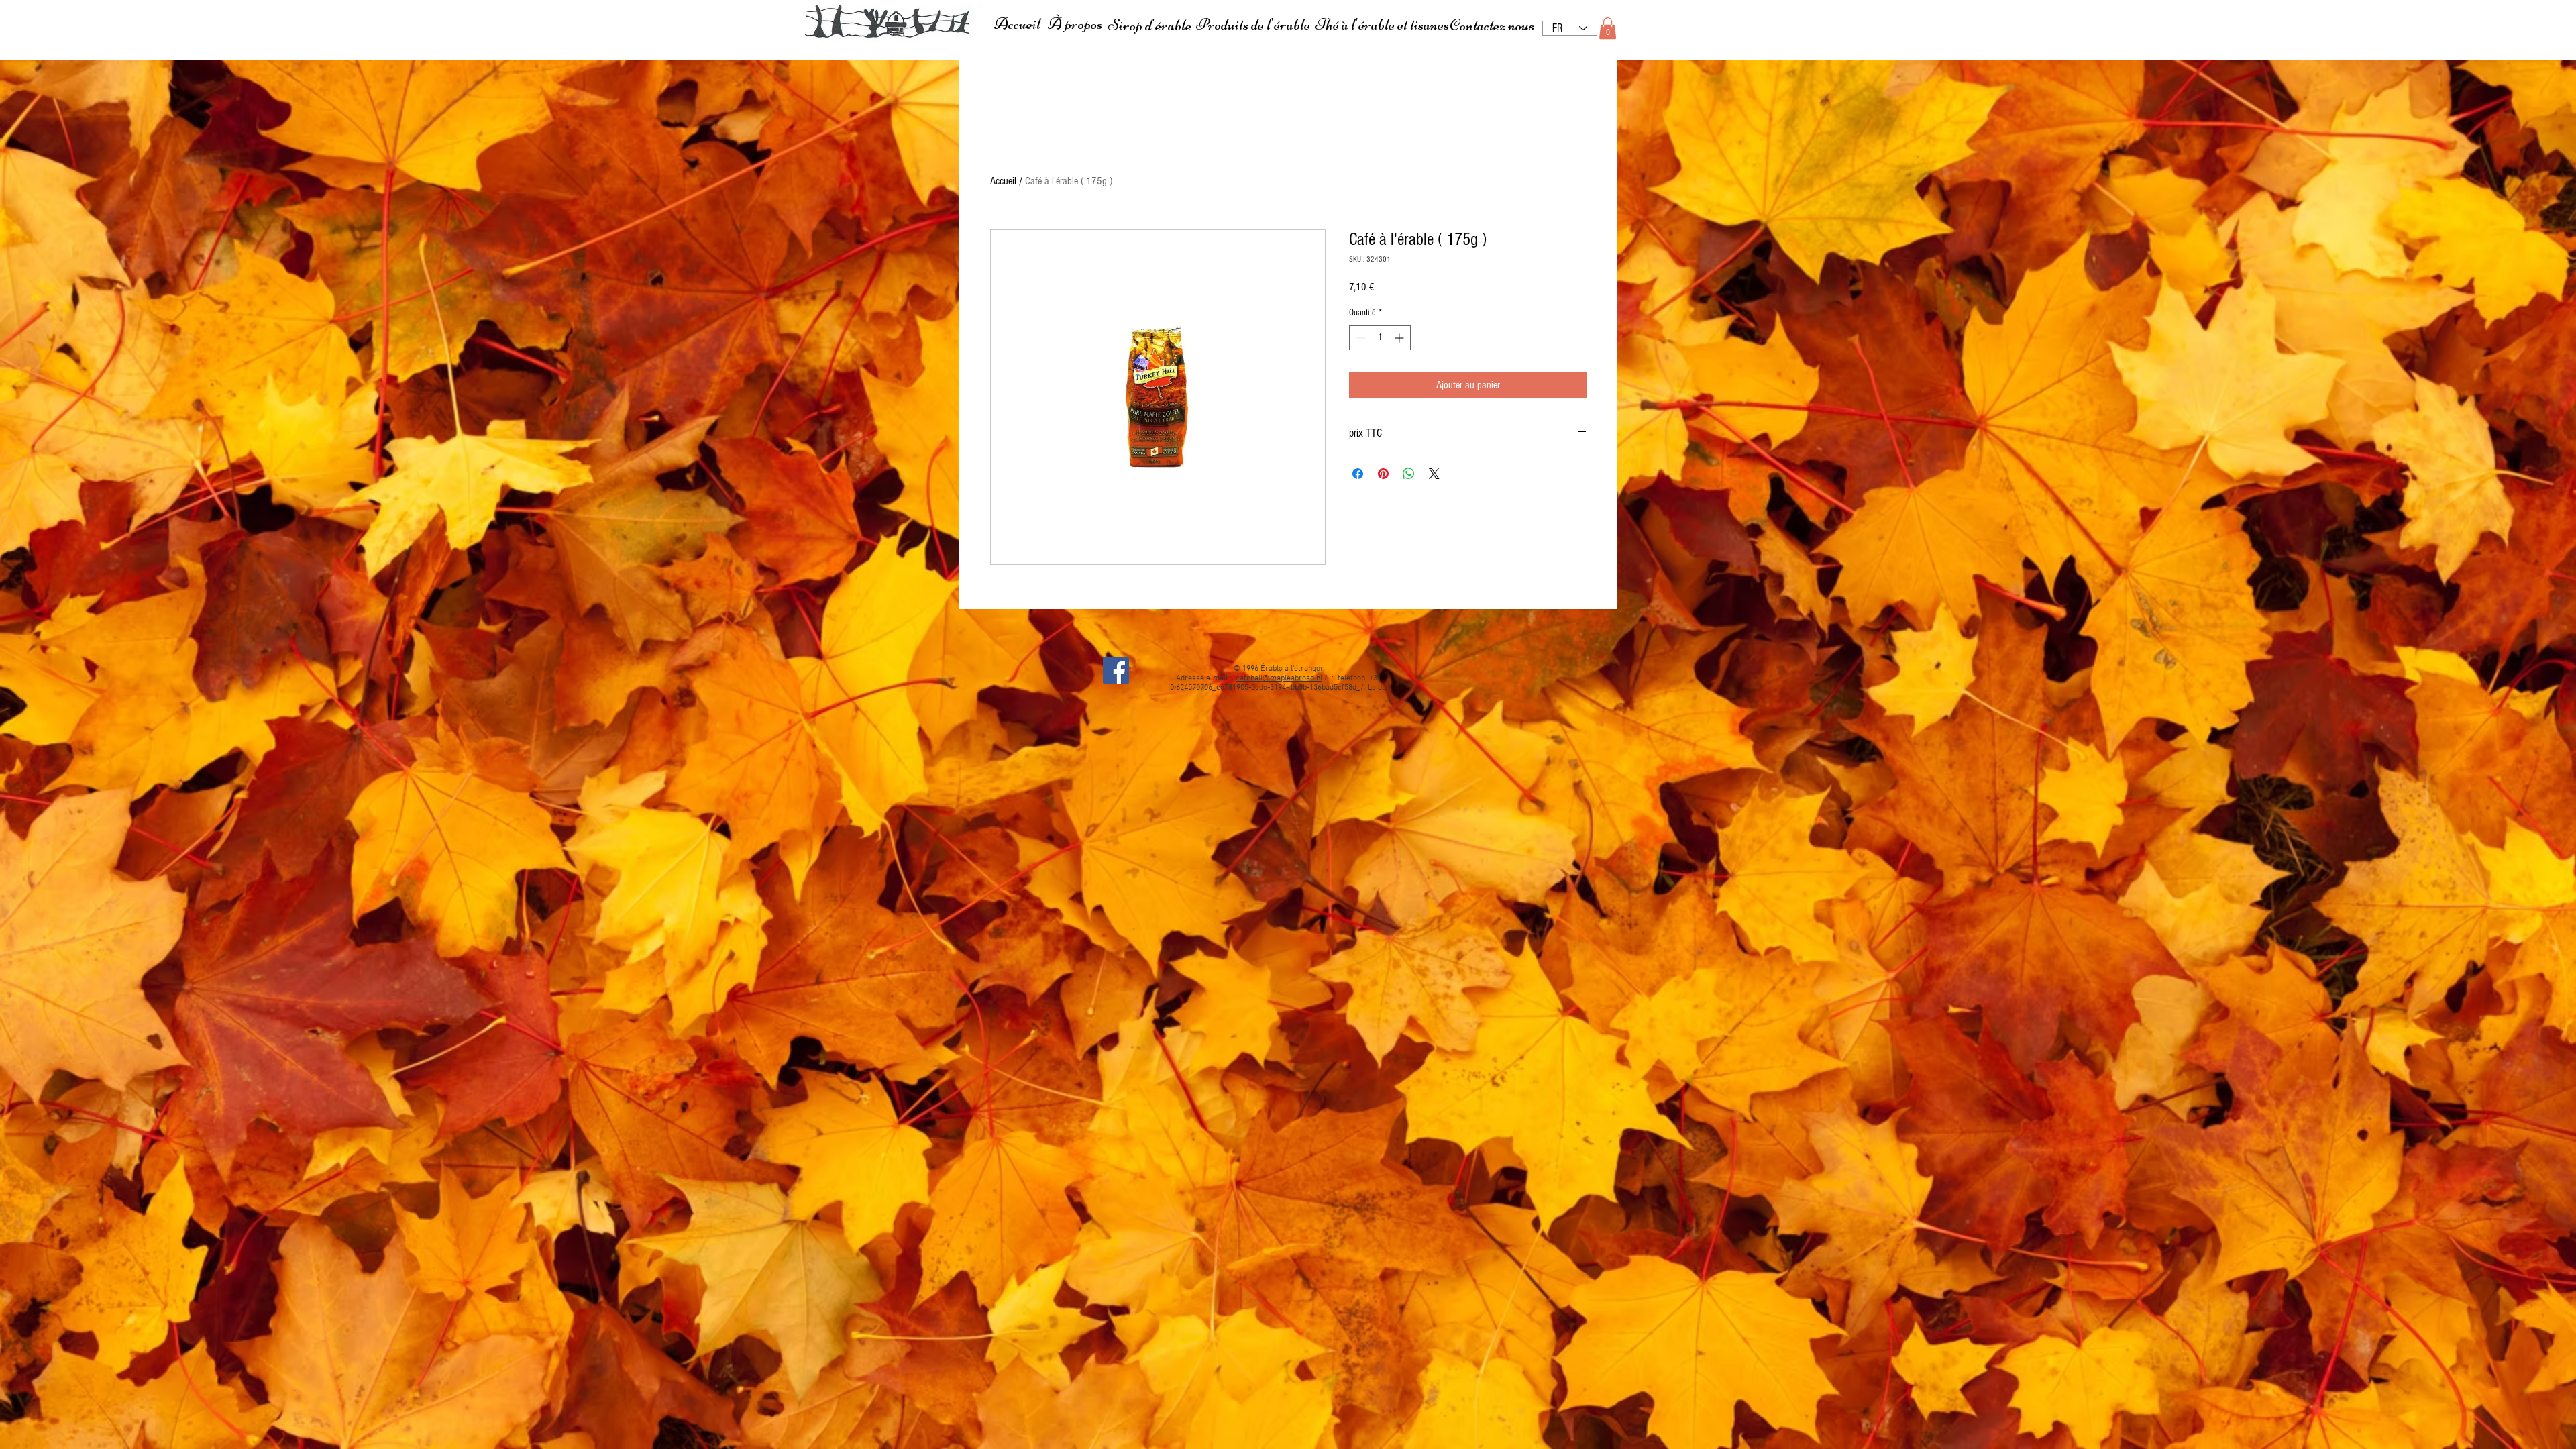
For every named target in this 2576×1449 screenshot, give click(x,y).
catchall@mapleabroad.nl (1279, 678)
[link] (1608, 28)
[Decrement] (1359, 338)
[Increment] (1400, 338)
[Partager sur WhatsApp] (1409, 474)
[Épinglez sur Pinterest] (1383, 474)
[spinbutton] (1380, 338)
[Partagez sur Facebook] (1358, 474)
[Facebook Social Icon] (1116, 670)
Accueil (1003, 181)
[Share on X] (1434, 474)
